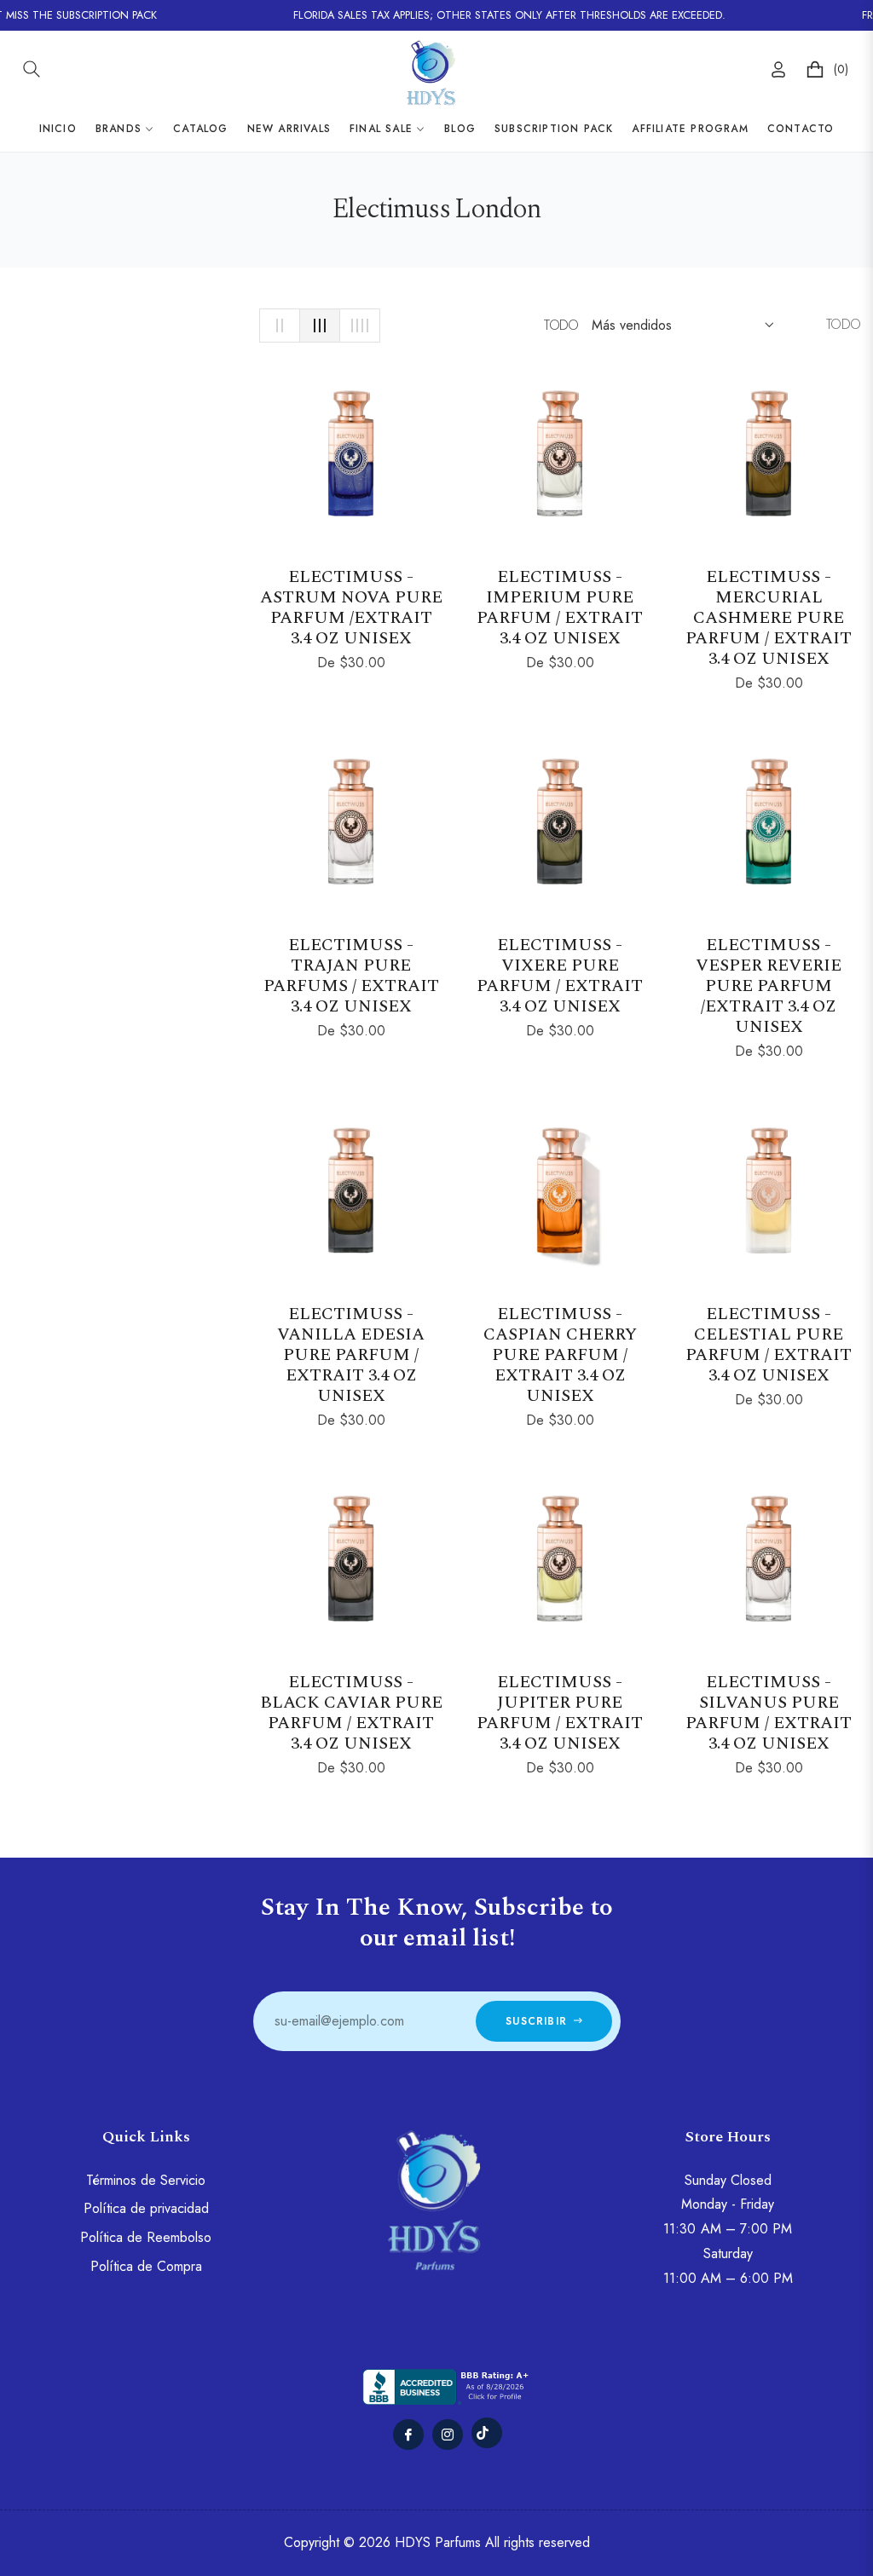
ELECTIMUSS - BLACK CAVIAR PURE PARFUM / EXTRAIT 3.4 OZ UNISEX (351, 1713)
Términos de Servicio (146, 2180)
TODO (561, 325)
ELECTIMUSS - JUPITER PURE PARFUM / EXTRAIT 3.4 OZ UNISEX (560, 1713)
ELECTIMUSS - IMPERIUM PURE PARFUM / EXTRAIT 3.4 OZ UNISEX (560, 608)
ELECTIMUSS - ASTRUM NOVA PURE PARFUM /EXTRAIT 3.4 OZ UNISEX (351, 608)
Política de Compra (146, 2266)
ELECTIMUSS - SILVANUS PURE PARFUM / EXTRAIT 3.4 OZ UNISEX (769, 1713)
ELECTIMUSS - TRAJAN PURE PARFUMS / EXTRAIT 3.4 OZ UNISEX (351, 976)
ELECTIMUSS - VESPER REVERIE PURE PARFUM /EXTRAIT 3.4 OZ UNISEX (769, 986)
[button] (32, 69)
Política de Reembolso (146, 2237)
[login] (778, 69)
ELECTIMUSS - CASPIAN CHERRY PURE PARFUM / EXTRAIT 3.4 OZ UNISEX (560, 1355)
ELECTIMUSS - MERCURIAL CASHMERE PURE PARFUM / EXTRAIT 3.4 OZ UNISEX (769, 618)
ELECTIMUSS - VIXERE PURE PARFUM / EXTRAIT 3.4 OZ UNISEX (560, 976)
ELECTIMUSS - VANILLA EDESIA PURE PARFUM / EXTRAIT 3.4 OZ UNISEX (351, 1355)
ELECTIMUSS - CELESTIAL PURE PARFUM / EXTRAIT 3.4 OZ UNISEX (769, 1345)
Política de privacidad (146, 2208)
